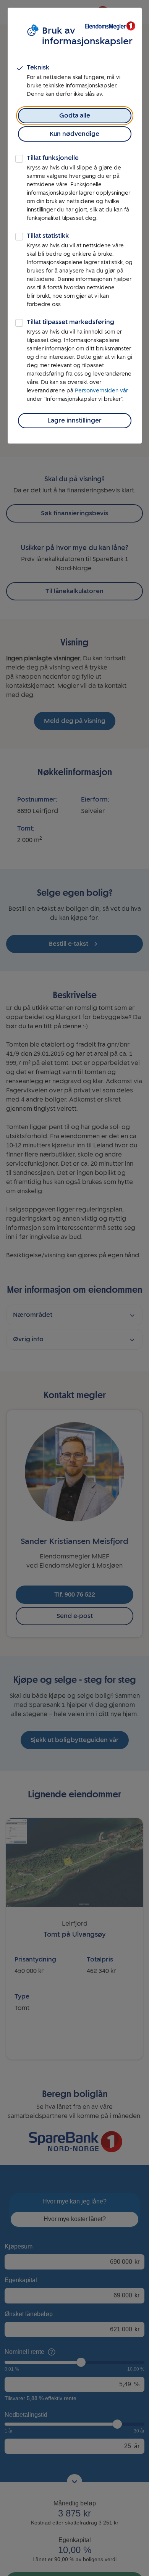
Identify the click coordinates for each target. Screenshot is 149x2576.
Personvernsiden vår (101, 391)
